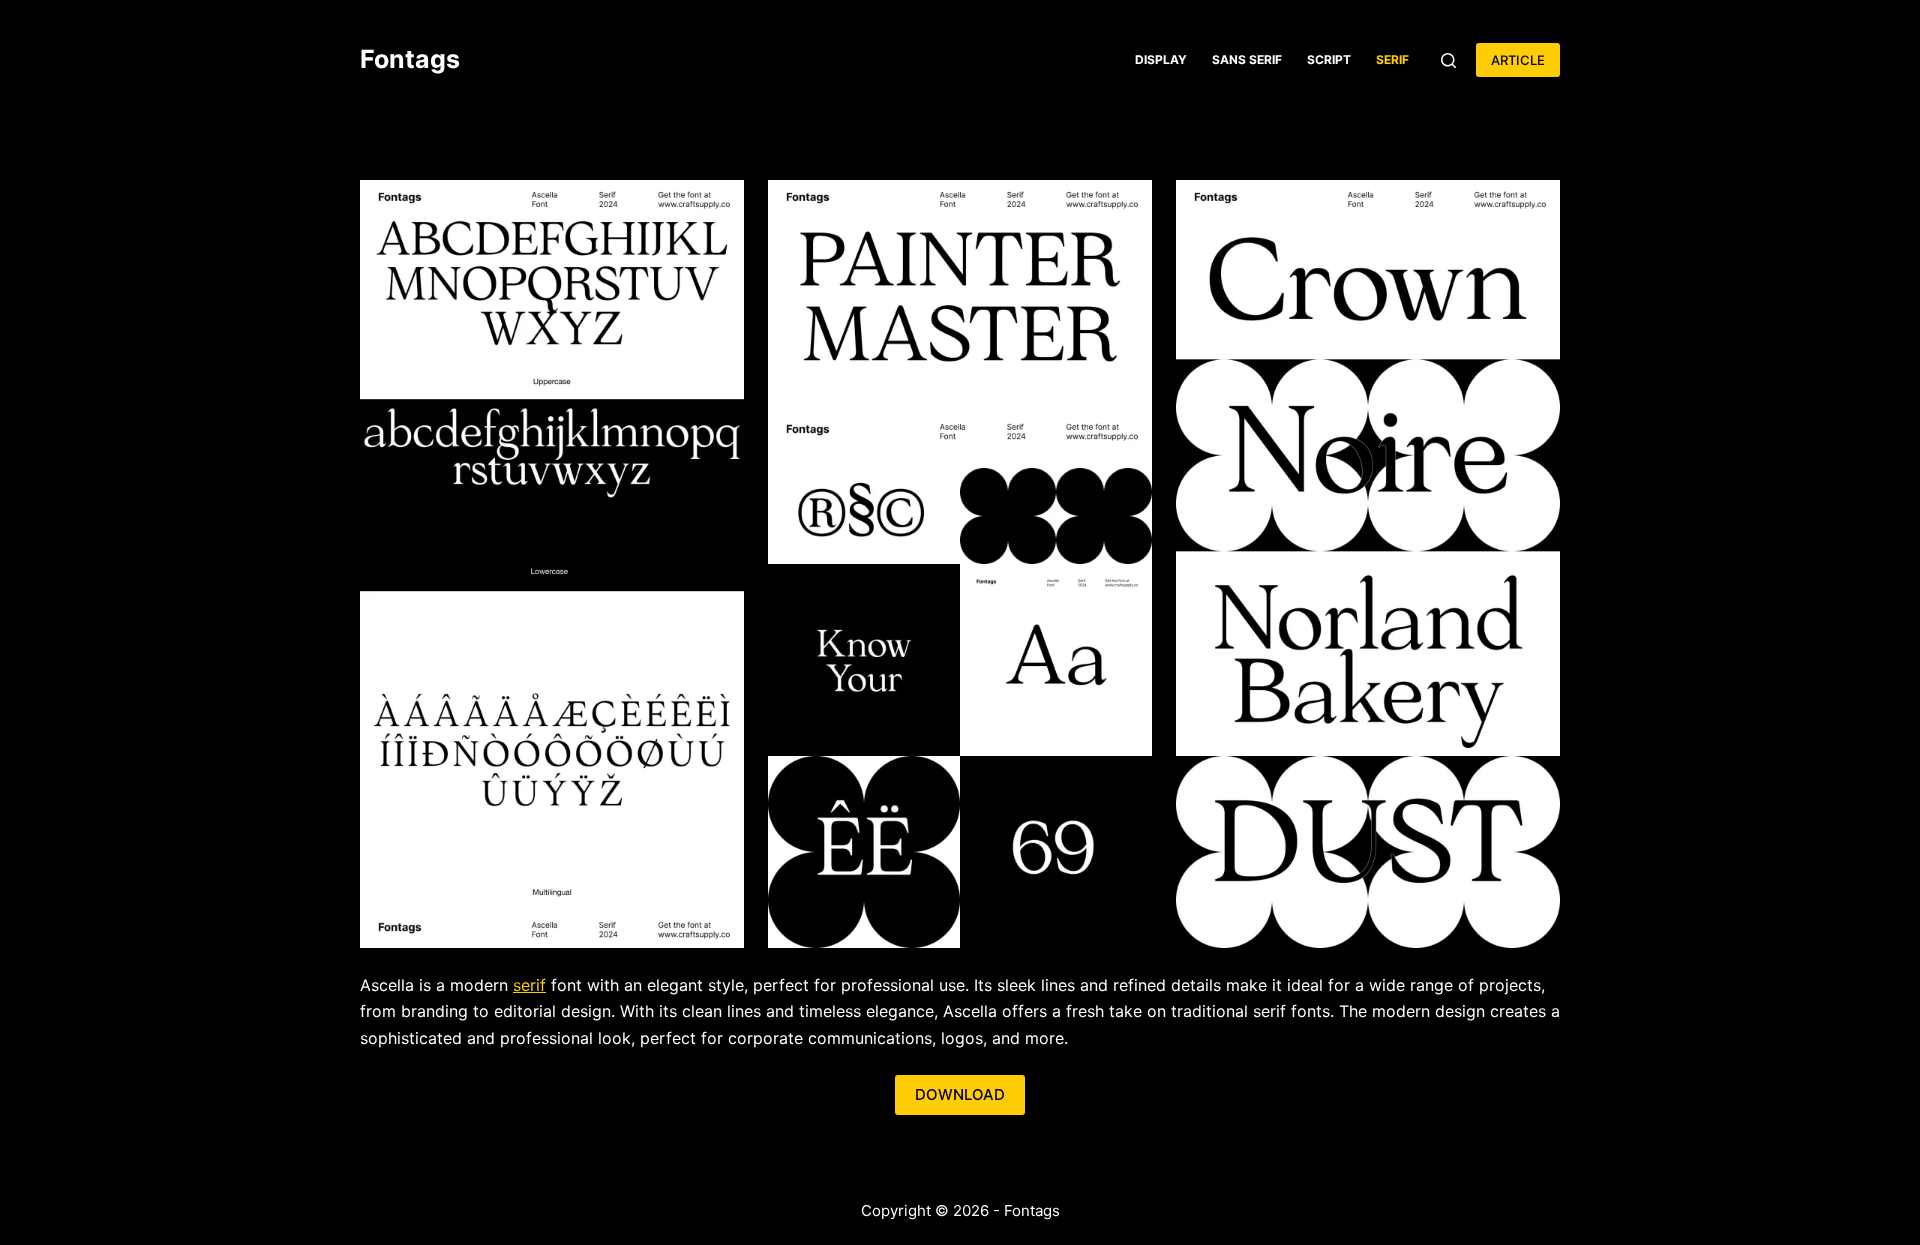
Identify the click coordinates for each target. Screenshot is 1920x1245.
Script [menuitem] (1329, 59)
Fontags (410, 59)
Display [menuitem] (1161, 59)
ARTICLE (1518, 60)
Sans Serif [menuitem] (1247, 59)
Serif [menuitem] (1392, 59)
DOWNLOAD (960, 1094)
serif (529, 985)
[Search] (1448, 60)
